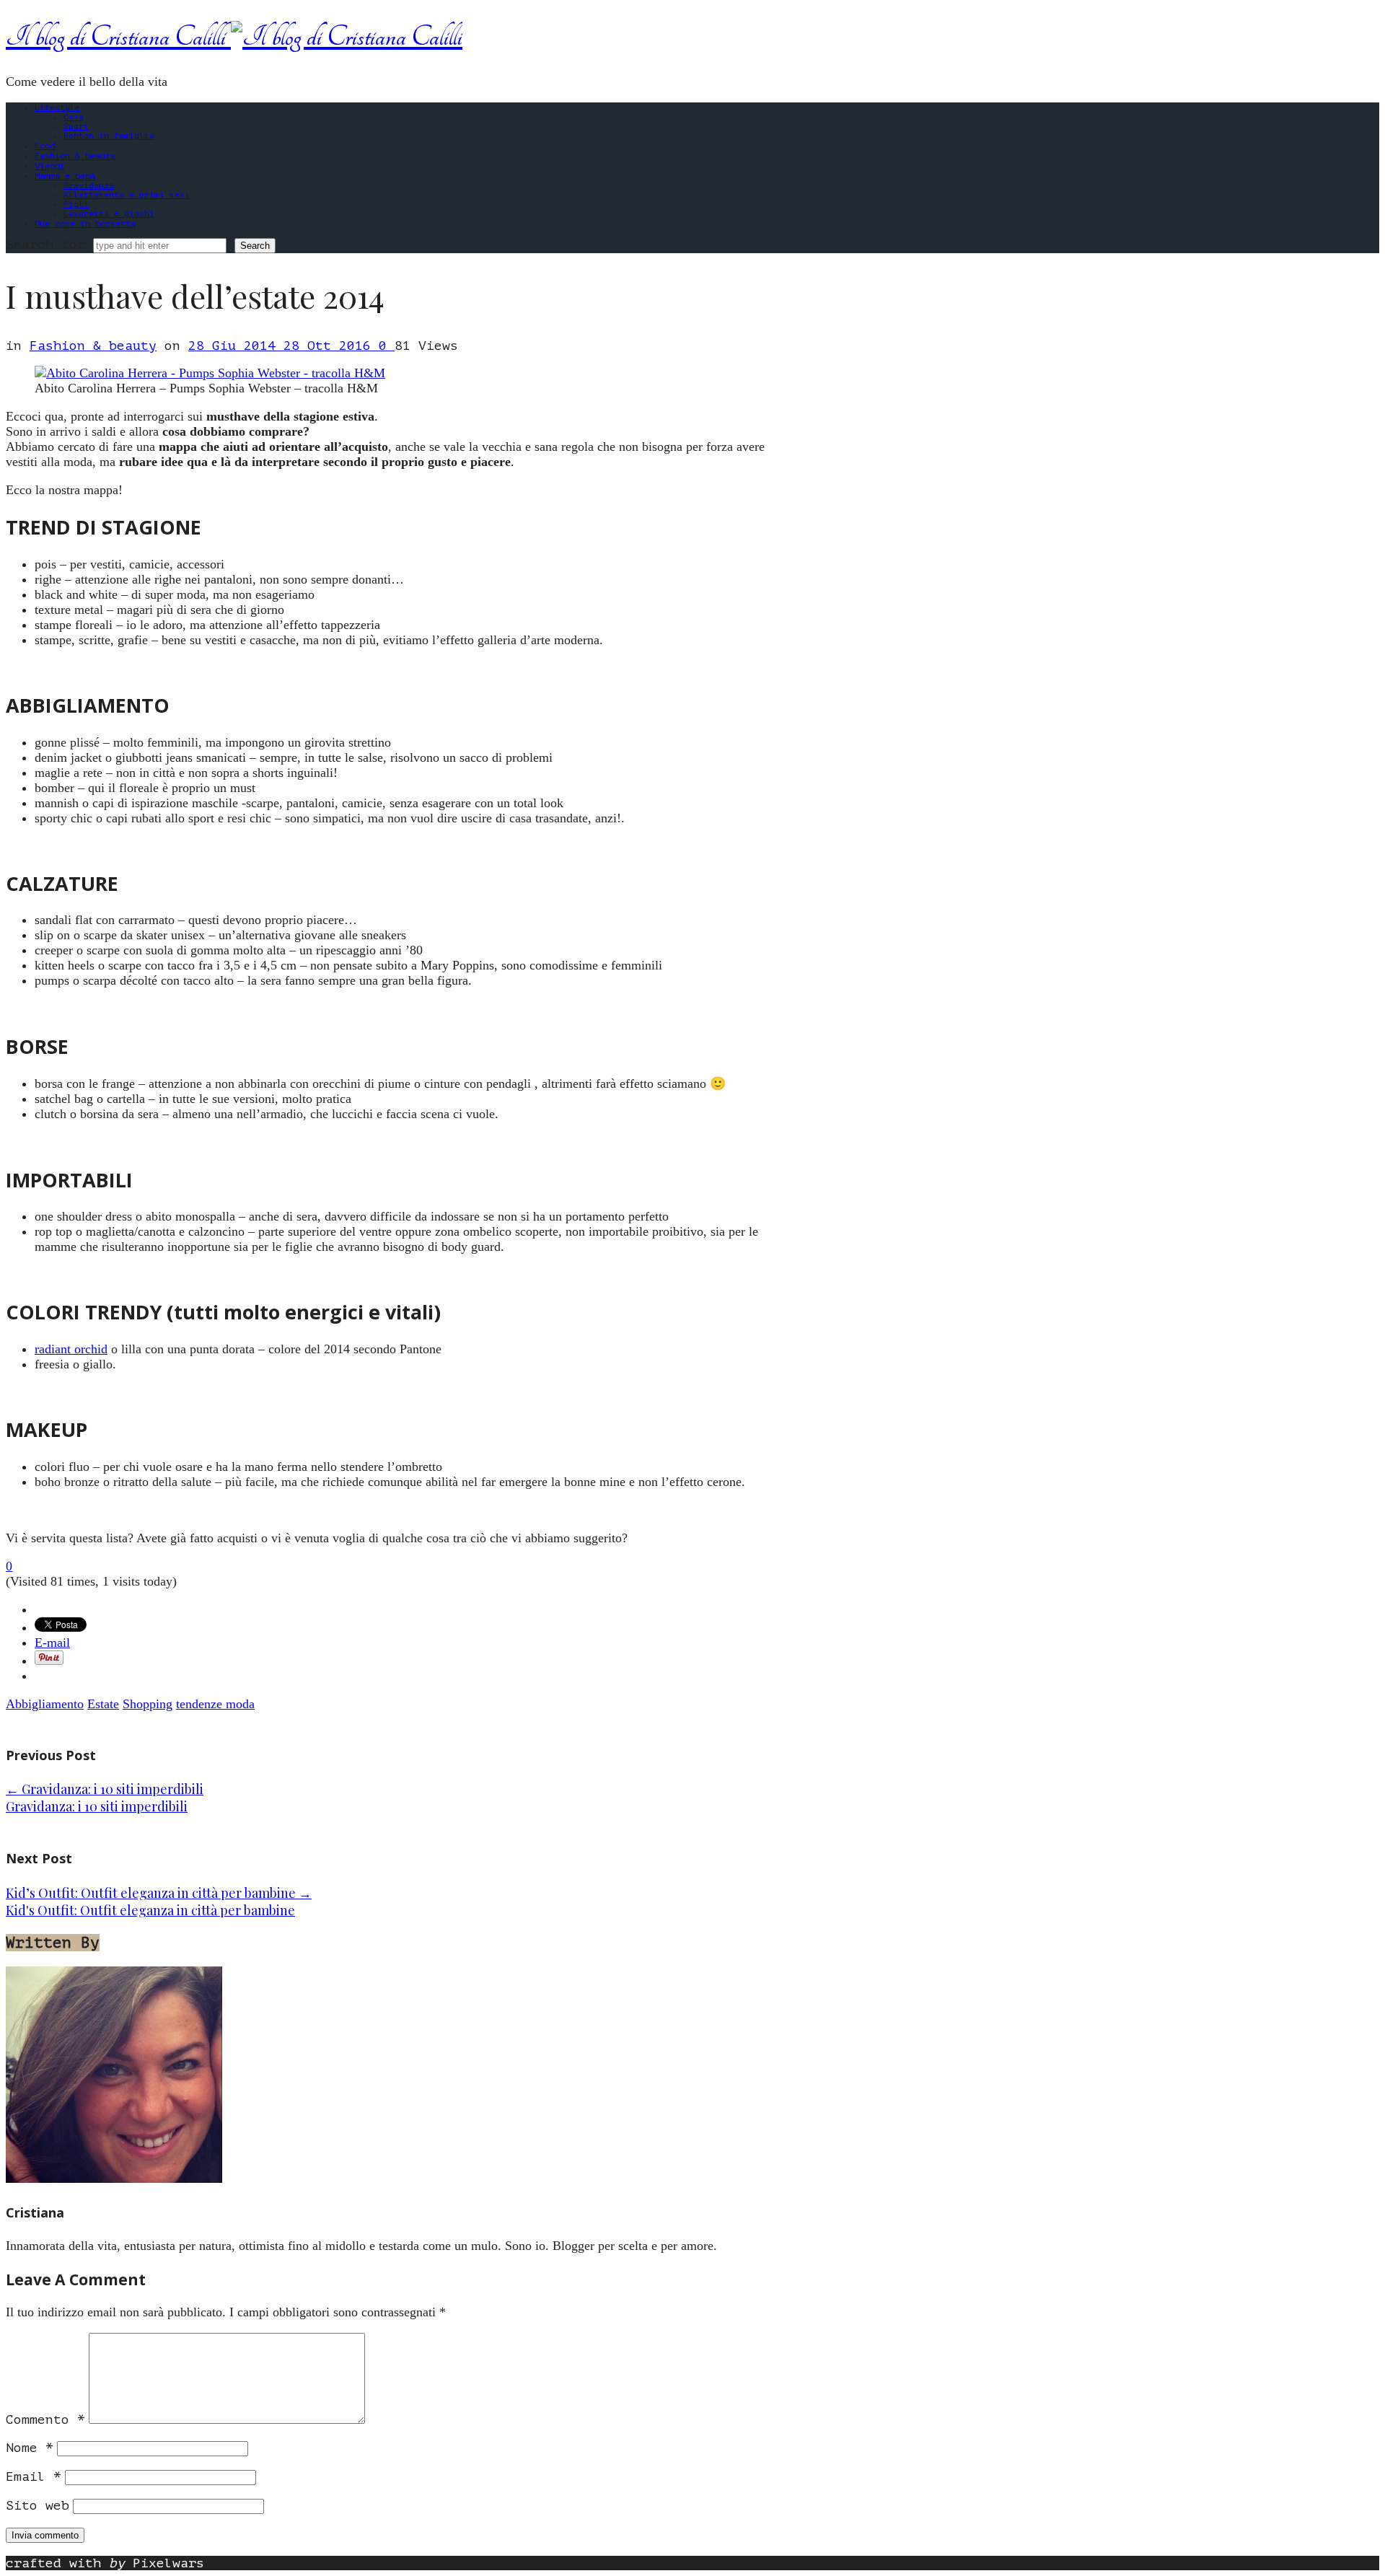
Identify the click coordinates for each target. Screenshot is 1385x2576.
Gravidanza (89, 186)
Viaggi (50, 166)
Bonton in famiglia (109, 136)
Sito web (38, 2505)
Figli (76, 205)
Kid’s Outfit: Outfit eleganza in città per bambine (159, 1893)
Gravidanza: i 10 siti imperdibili (105, 1789)
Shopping (148, 1704)
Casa (74, 117)
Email (34, 2476)
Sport (76, 127)
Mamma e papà (65, 176)
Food (45, 146)
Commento (45, 2419)
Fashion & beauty (75, 156)
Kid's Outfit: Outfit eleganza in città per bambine (150, 1910)
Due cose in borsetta (85, 224)
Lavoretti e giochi (109, 214)
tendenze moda (215, 1704)
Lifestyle (57, 107)
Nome (30, 2448)
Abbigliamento (45, 1704)
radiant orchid (71, 1349)
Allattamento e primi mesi (127, 195)
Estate (103, 1704)
